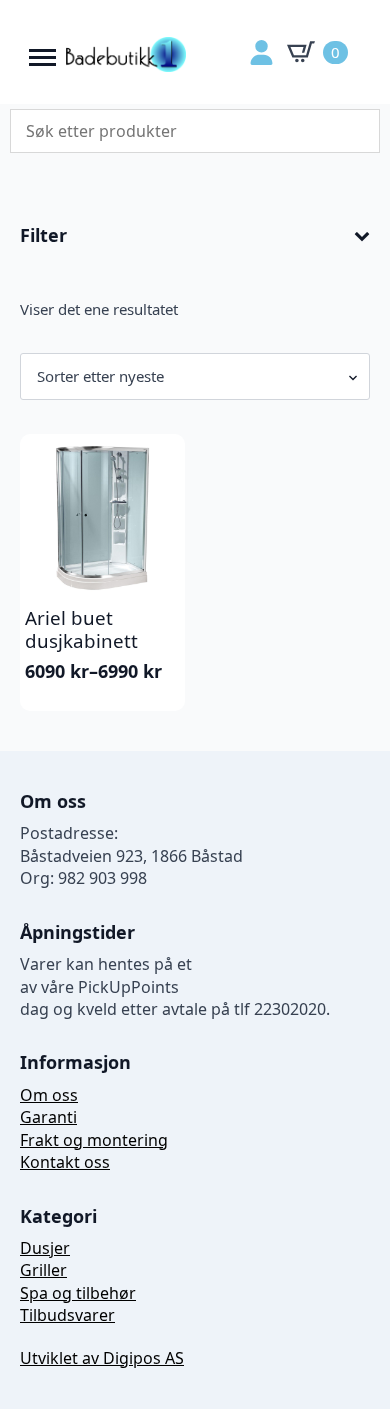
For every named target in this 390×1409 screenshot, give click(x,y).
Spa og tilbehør (78, 1293)
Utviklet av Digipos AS (102, 1358)
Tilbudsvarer (67, 1315)
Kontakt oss (65, 1162)
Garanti (48, 1117)
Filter (43, 236)
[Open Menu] (42, 52)
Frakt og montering (94, 1140)
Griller (43, 1270)
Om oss (49, 1095)
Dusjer (45, 1248)
